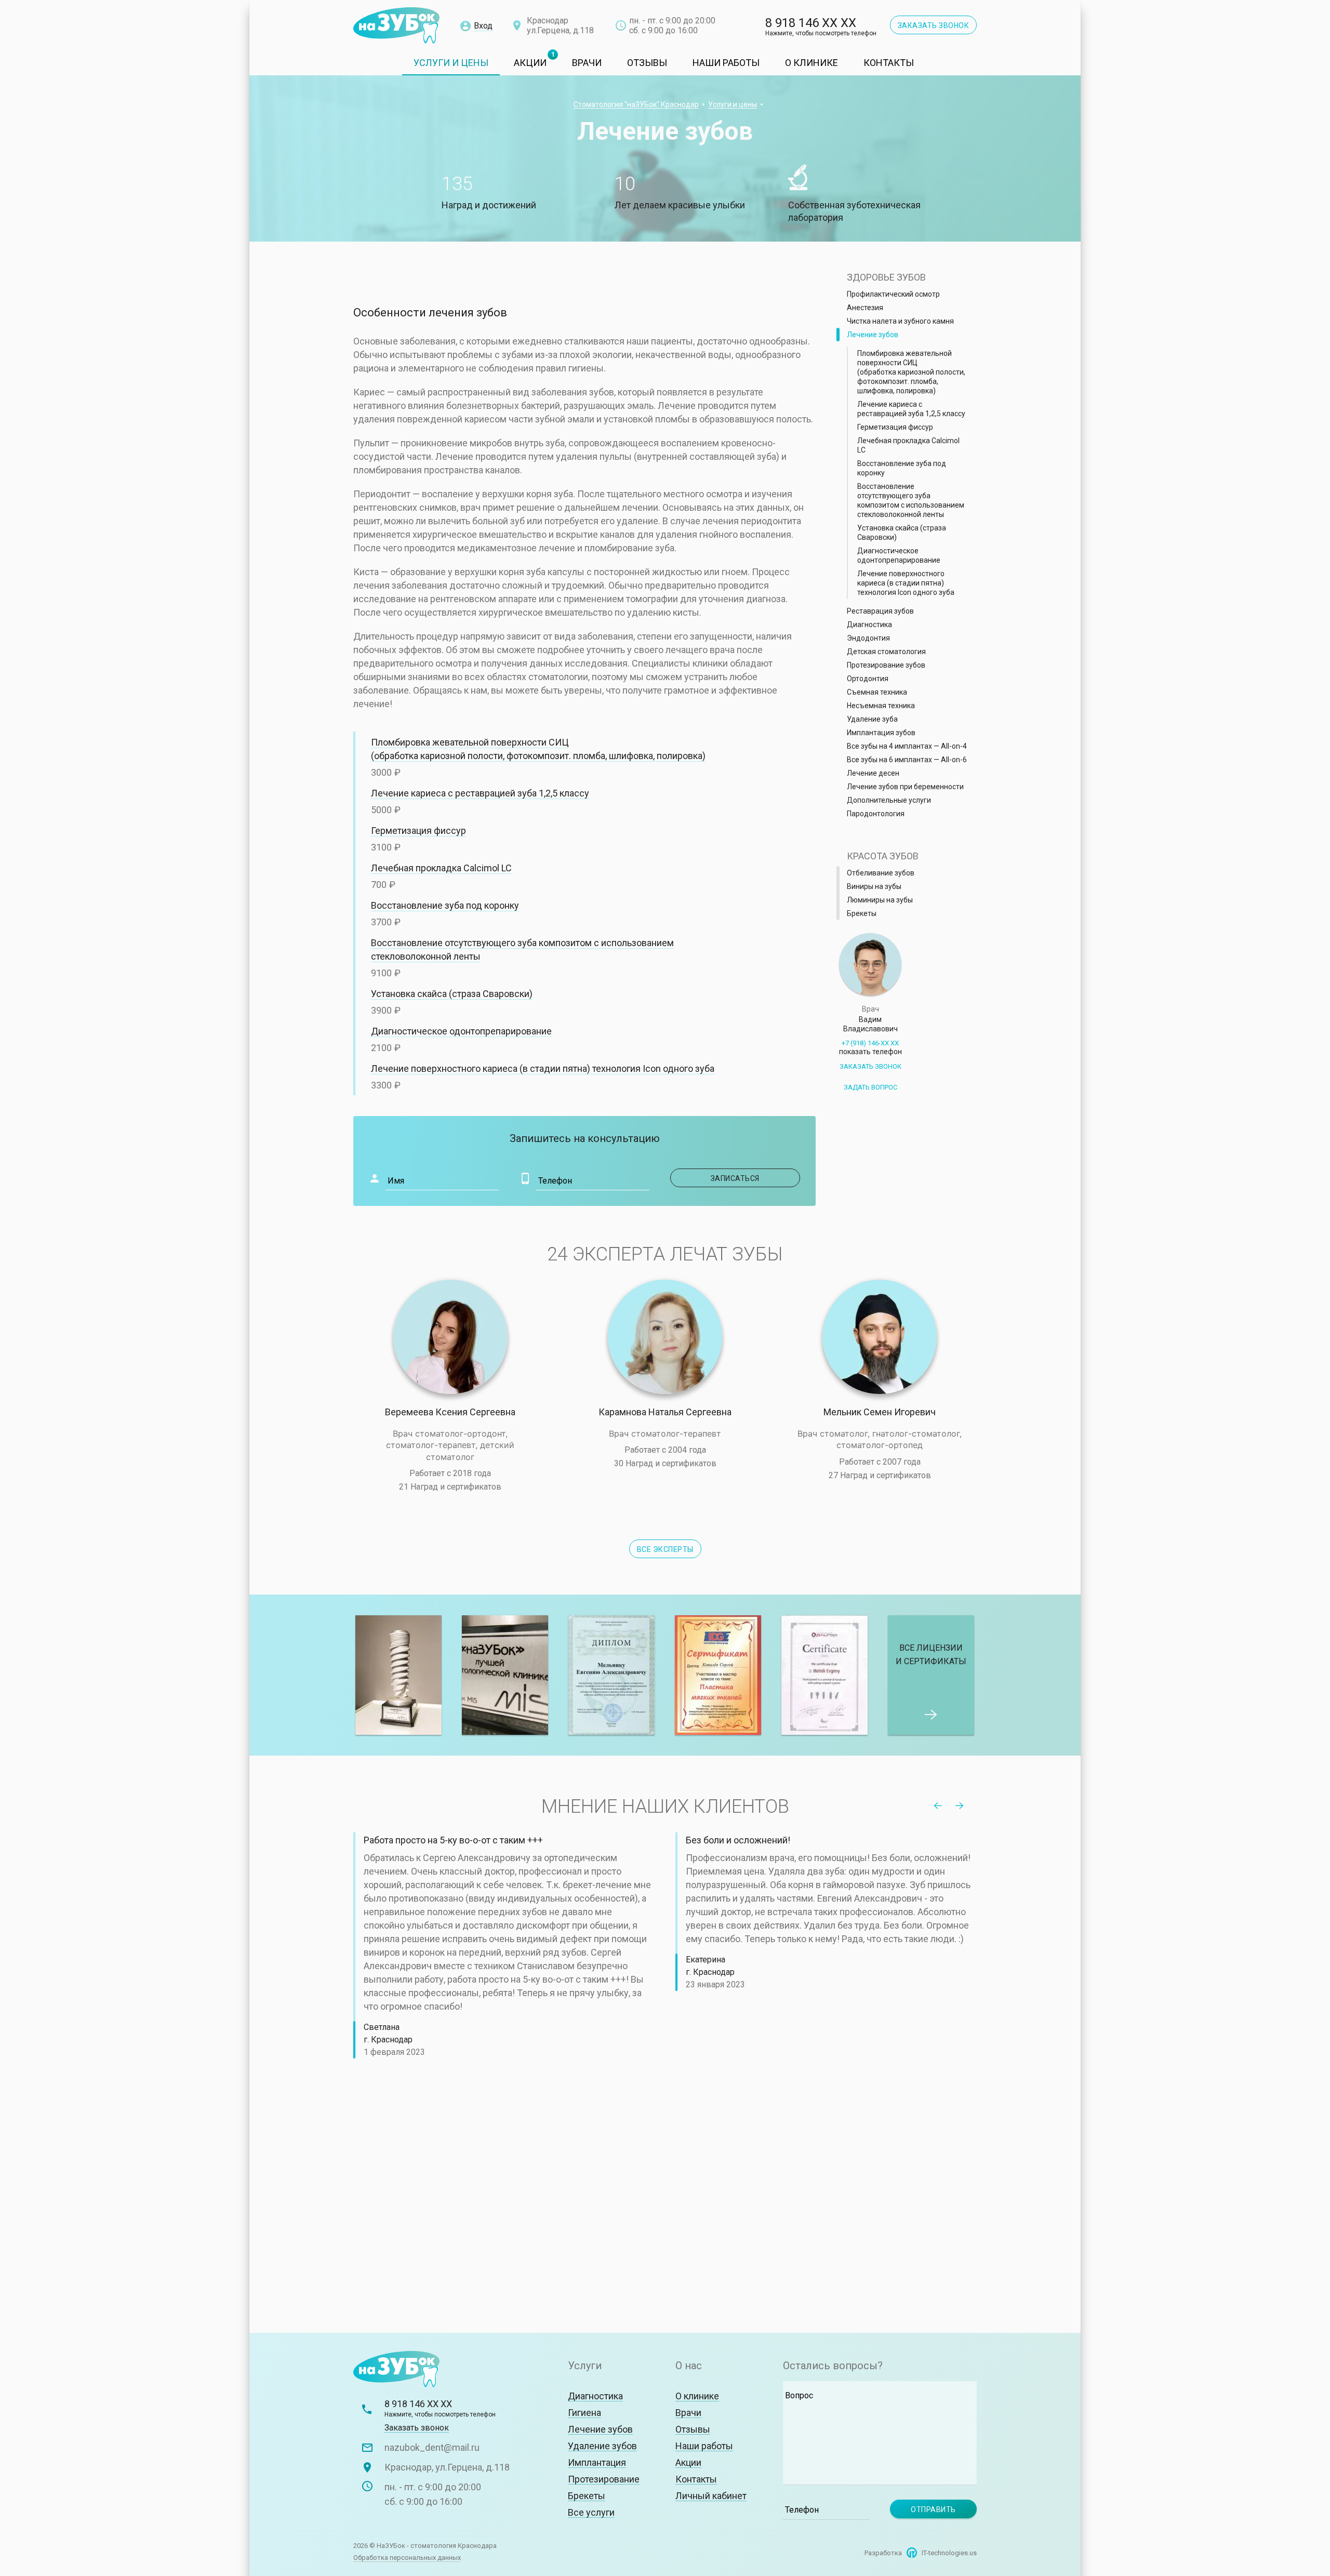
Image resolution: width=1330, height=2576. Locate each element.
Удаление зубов (602, 2446)
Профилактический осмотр (893, 294)
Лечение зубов (873, 335)
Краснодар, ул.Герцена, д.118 (447, 2467)
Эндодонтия (868, 638)
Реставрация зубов (880, 611)
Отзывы (647, 63)
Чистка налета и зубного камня (900, 321)
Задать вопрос (870, 1087)
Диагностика (869, 625)
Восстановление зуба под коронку (445, 905)
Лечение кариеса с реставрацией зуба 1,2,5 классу (480, 793)
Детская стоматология (886, 652)
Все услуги (591, 2512)
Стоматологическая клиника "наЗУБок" (396, 26)
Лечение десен (873, 773)
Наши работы (726, 63)
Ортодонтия (868, 679)
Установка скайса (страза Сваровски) (452, 994)
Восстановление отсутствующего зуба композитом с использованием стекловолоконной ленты (911, 500)
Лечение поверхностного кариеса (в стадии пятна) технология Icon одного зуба (543, 1068)
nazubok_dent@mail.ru (432, 2447)
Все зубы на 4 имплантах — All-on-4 (907, 746)
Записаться (765, 757)
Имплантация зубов (881, 733)
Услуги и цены (451, 63)
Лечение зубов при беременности (905, 787)
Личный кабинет (711, 2496)
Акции (530, 63)
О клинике (812, 63)
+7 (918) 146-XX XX (870, 1047)
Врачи (587, 63)
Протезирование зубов (886, 665)
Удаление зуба (872, 719)
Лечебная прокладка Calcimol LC (441, 868)
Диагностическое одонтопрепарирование (461, 1031)
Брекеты (862, 913)
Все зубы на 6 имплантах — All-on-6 (907, 760)
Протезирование (604, 2479)
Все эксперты (665, 1549)
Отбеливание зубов (881, 873)
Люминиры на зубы (880, 900)
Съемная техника (877, 692)
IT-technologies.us (949, 2553)
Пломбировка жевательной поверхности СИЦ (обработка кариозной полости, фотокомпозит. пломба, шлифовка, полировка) (911, 372)
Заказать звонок (934, 25)
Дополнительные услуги (889, 800)
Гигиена (584, 2413)
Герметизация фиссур (418, 831)
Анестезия (865, 308)
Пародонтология (876, 814)
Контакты (889, 63)
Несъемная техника (881, 706)
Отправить (933, 2509)
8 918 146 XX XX (821, 27)
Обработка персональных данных (407, 2558)
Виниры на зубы (874, 886)
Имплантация (597, 2462)
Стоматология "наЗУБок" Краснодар (636, 104)
